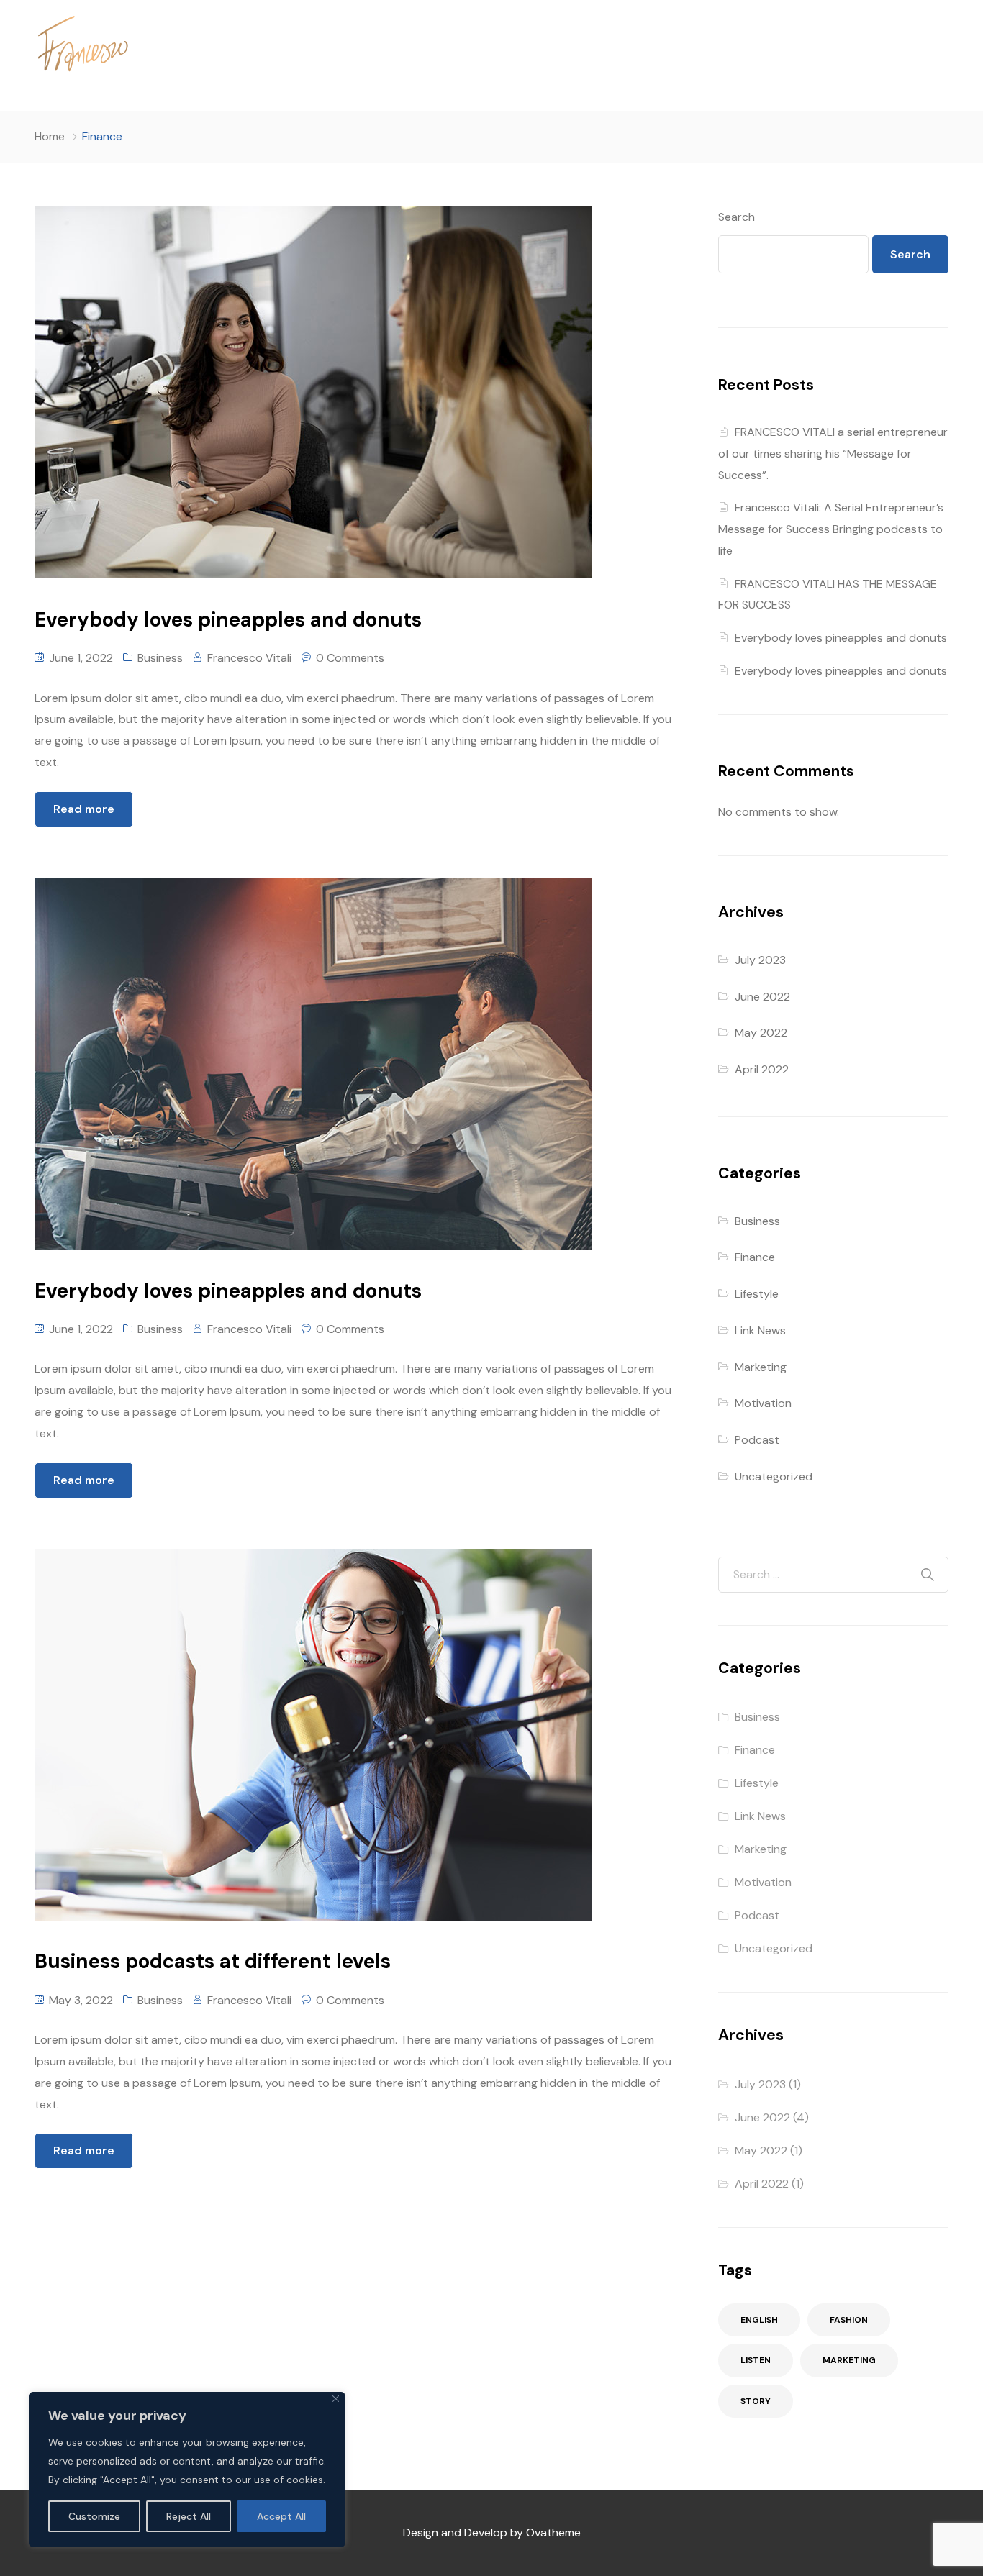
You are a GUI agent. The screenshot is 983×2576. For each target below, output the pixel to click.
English (759, 2320)
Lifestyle (757, 1294)
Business (160, 658)
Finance (755, 1257)
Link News (760, 1330)
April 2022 (762, 1069)
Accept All (281, 2516)
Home (50, 136)
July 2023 (760, 960)
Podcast (757, 1440)
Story (756, 2401)
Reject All (189, 2516)
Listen (756, 2360)
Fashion (849, 2320)
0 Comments (350, 658)
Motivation (763, 1403)
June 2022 (762, 997)
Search (737, 217)
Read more (84, 809)
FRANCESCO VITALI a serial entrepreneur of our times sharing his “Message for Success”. (833, 454)
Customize (94, 2516)
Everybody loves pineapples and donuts (841, 638)
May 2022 (761, 1033)
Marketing (761, 1367)
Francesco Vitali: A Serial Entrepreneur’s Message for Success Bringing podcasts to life (831, 529)
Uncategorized (774, 1476)
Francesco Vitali (249, 658)
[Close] (336, 2399)
